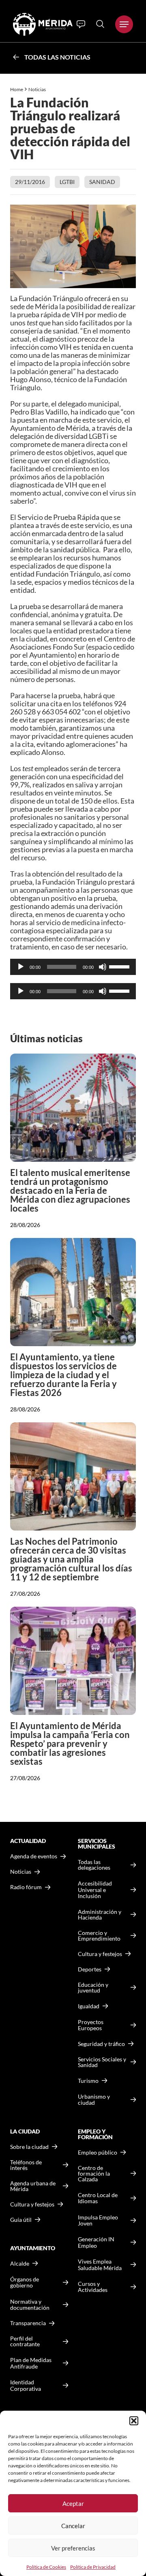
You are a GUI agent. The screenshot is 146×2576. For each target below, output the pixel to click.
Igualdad (89, 2006)
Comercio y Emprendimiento (99, 1936)
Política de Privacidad (93, 2567)
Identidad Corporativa (26, 2385)
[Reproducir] (21, 967)
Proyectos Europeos (91, 2025)
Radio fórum (26, 1887)
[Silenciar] (103, 967)
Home (17, 89)
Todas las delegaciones (94, 1865)
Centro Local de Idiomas (98, 2198)
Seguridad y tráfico (101, 2044)
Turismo (88, 2081)
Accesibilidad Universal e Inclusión (95, 1890)
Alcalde (20, 2264)
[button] (134, 2421)
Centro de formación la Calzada (94, 2174)
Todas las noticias (57, 57)
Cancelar (73, 2526)
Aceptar (73, 2503)
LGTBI (67, 182)
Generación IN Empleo (96, 2242)
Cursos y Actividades (93, 2287)
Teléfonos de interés (26, 2165)
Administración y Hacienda (100, 1915)
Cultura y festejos (32, 2204)
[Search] (100, 24)
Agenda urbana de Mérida (33, 2186)
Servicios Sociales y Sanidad (102, 2062)
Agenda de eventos (34, 1856)
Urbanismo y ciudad (94, 2100)
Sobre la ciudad (29, 2147)
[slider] (120, 966)
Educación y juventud (93, 1988)
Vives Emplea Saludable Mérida (100, 2265)
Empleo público (98, 2153)
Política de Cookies (46, 2567)
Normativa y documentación (30, 2305)
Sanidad (102, 182)
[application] (73, 967)
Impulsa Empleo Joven (98, 2220)
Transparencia (28, 2323)
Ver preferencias (73, 2548)
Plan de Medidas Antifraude (31, 2363)
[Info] (81, 24)
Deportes (90, 1969)
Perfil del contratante (25, 2341)
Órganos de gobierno (25, 2282)
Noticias (38, 89)
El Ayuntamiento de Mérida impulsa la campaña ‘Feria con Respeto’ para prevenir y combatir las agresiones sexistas (70, 1743)
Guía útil (21, 2220)
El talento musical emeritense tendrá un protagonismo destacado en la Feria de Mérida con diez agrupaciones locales (70, 1190)
